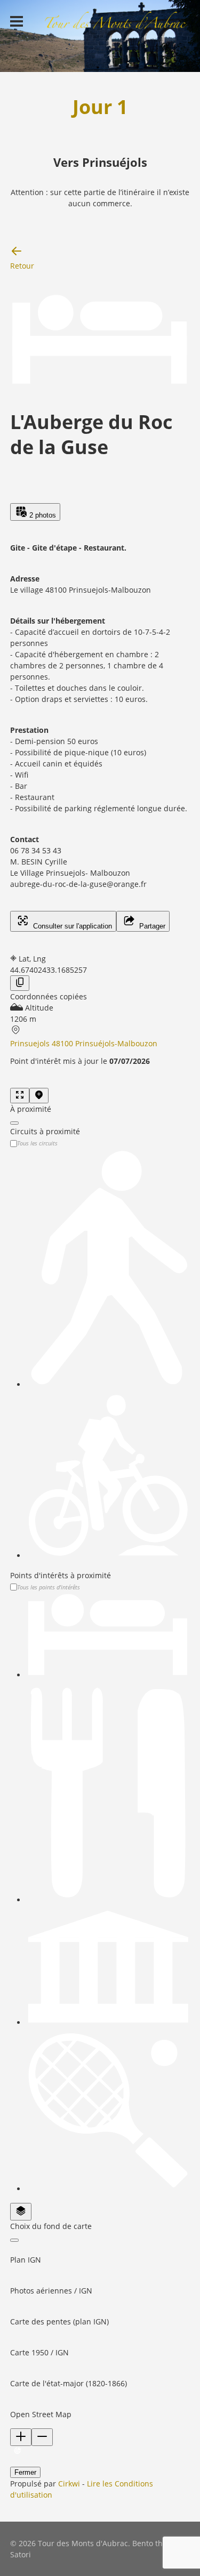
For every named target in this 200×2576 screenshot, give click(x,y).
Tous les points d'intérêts (49, 1587)
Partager (151, 926)
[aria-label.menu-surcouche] (39, 1096)
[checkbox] (108, 1269)
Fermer (25, 2472)
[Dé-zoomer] (42, 2437)
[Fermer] (14, 1123)
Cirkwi (69, 2484)
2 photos (42, 515)
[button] (100, 2254)
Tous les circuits (37, 1143)
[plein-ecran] (20, 1096)
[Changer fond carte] (21, 2212)
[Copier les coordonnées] (20, 983)
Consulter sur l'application (71, 926)
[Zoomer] (21, 2437)
